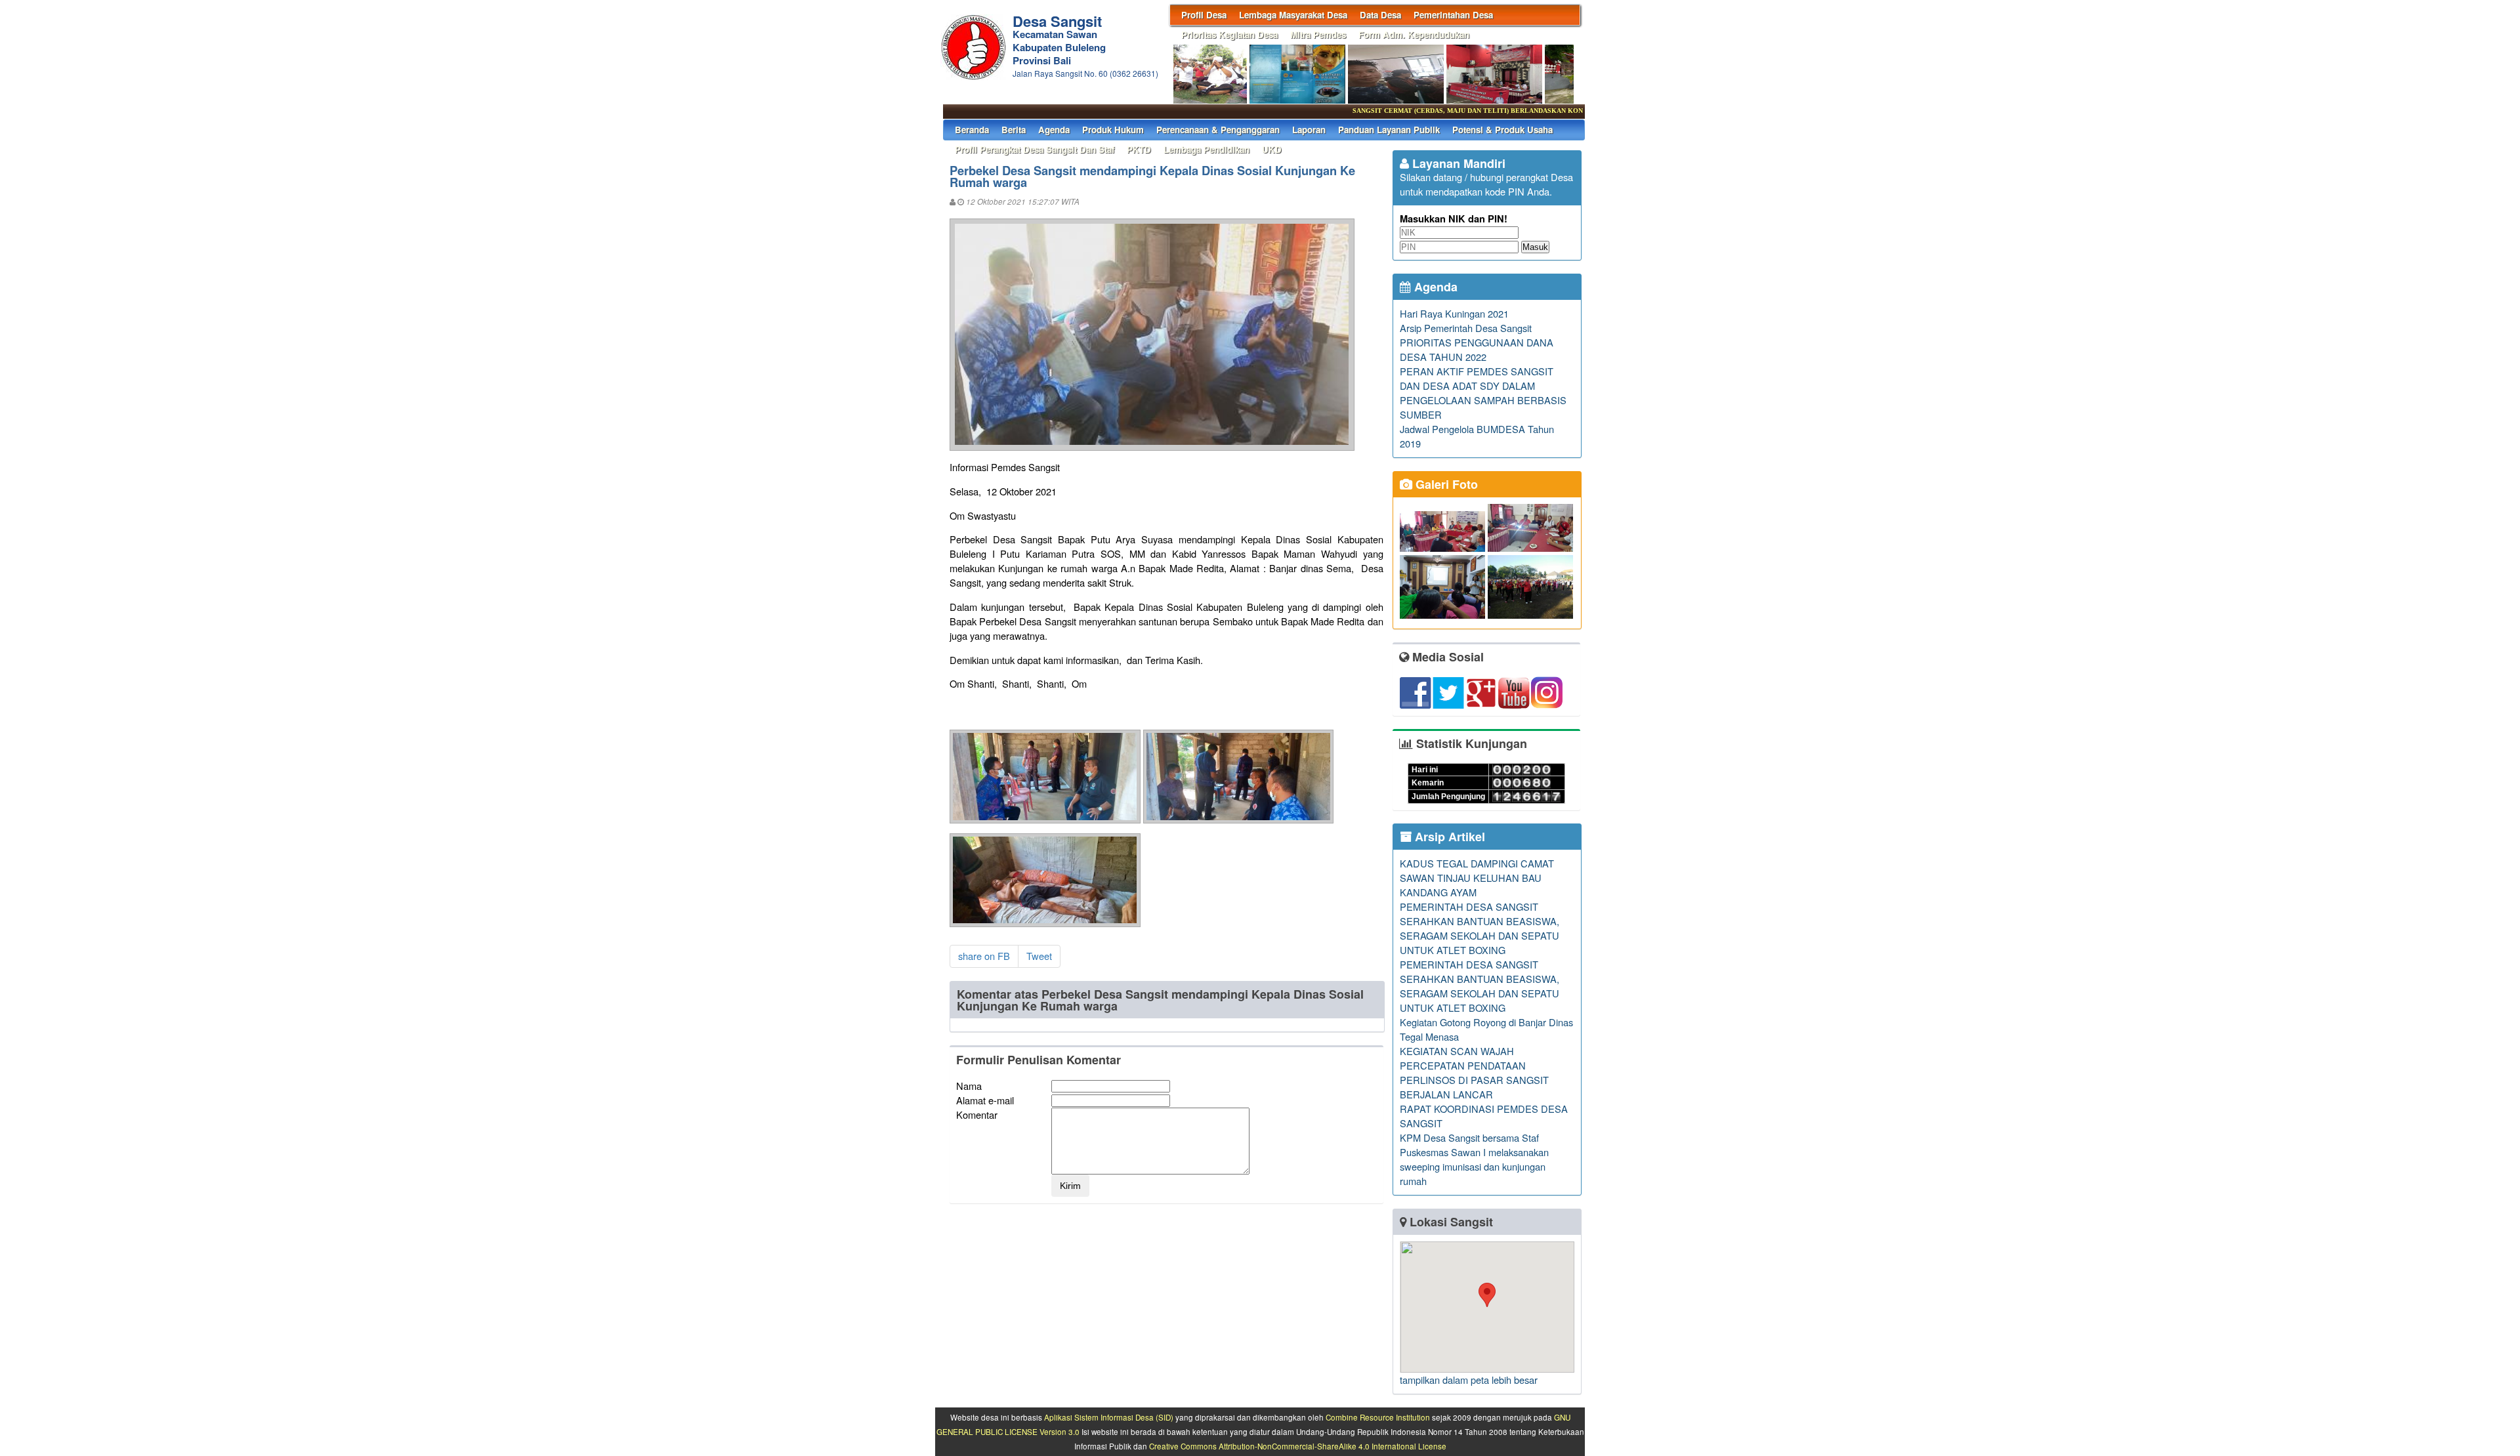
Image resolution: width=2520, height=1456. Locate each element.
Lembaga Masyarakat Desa (1293, 15)
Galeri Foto (1445, 484)
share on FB (984, 956)
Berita (1014, 130)
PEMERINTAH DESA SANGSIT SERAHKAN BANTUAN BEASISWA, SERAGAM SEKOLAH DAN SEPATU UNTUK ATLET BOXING (1480, 928)
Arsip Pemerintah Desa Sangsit (1466, 328)
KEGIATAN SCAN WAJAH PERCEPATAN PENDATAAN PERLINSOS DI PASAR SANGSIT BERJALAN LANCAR (1474, 1072)
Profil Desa (1204, 15)
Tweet (1039, 956)
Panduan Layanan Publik (1389, 130)
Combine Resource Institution (1378, 1417)
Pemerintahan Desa (1453, 15)
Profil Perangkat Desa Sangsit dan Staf (1035, 149)
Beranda (972, 130)
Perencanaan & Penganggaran (1218, 130)
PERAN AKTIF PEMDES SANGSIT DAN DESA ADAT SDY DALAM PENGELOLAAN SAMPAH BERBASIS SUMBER (1483, 393)
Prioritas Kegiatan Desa (1229, 34)
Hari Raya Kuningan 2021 (1454, 313)
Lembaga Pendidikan (1207, 149)
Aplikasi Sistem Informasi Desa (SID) (1109, 1417)
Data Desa (1380, 15)
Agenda (1054, 130)
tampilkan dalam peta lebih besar (1469, 1380)
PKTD (1139, 149)
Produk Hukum (1113, 130)
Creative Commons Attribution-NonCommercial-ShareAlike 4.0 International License (1298, 1446)
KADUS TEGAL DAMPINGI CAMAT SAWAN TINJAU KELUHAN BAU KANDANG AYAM (1477, 878)
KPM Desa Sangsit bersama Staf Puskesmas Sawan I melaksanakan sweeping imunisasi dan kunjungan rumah (1474, 1159)
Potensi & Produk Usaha (1502, 130)
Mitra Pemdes (1318, 34)
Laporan (1309, 130)
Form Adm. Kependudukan (1414, 34)
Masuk (1535, 247)
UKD (1272, 149)
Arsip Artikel (1448, 837)
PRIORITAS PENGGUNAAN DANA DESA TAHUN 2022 (1477, 349)
